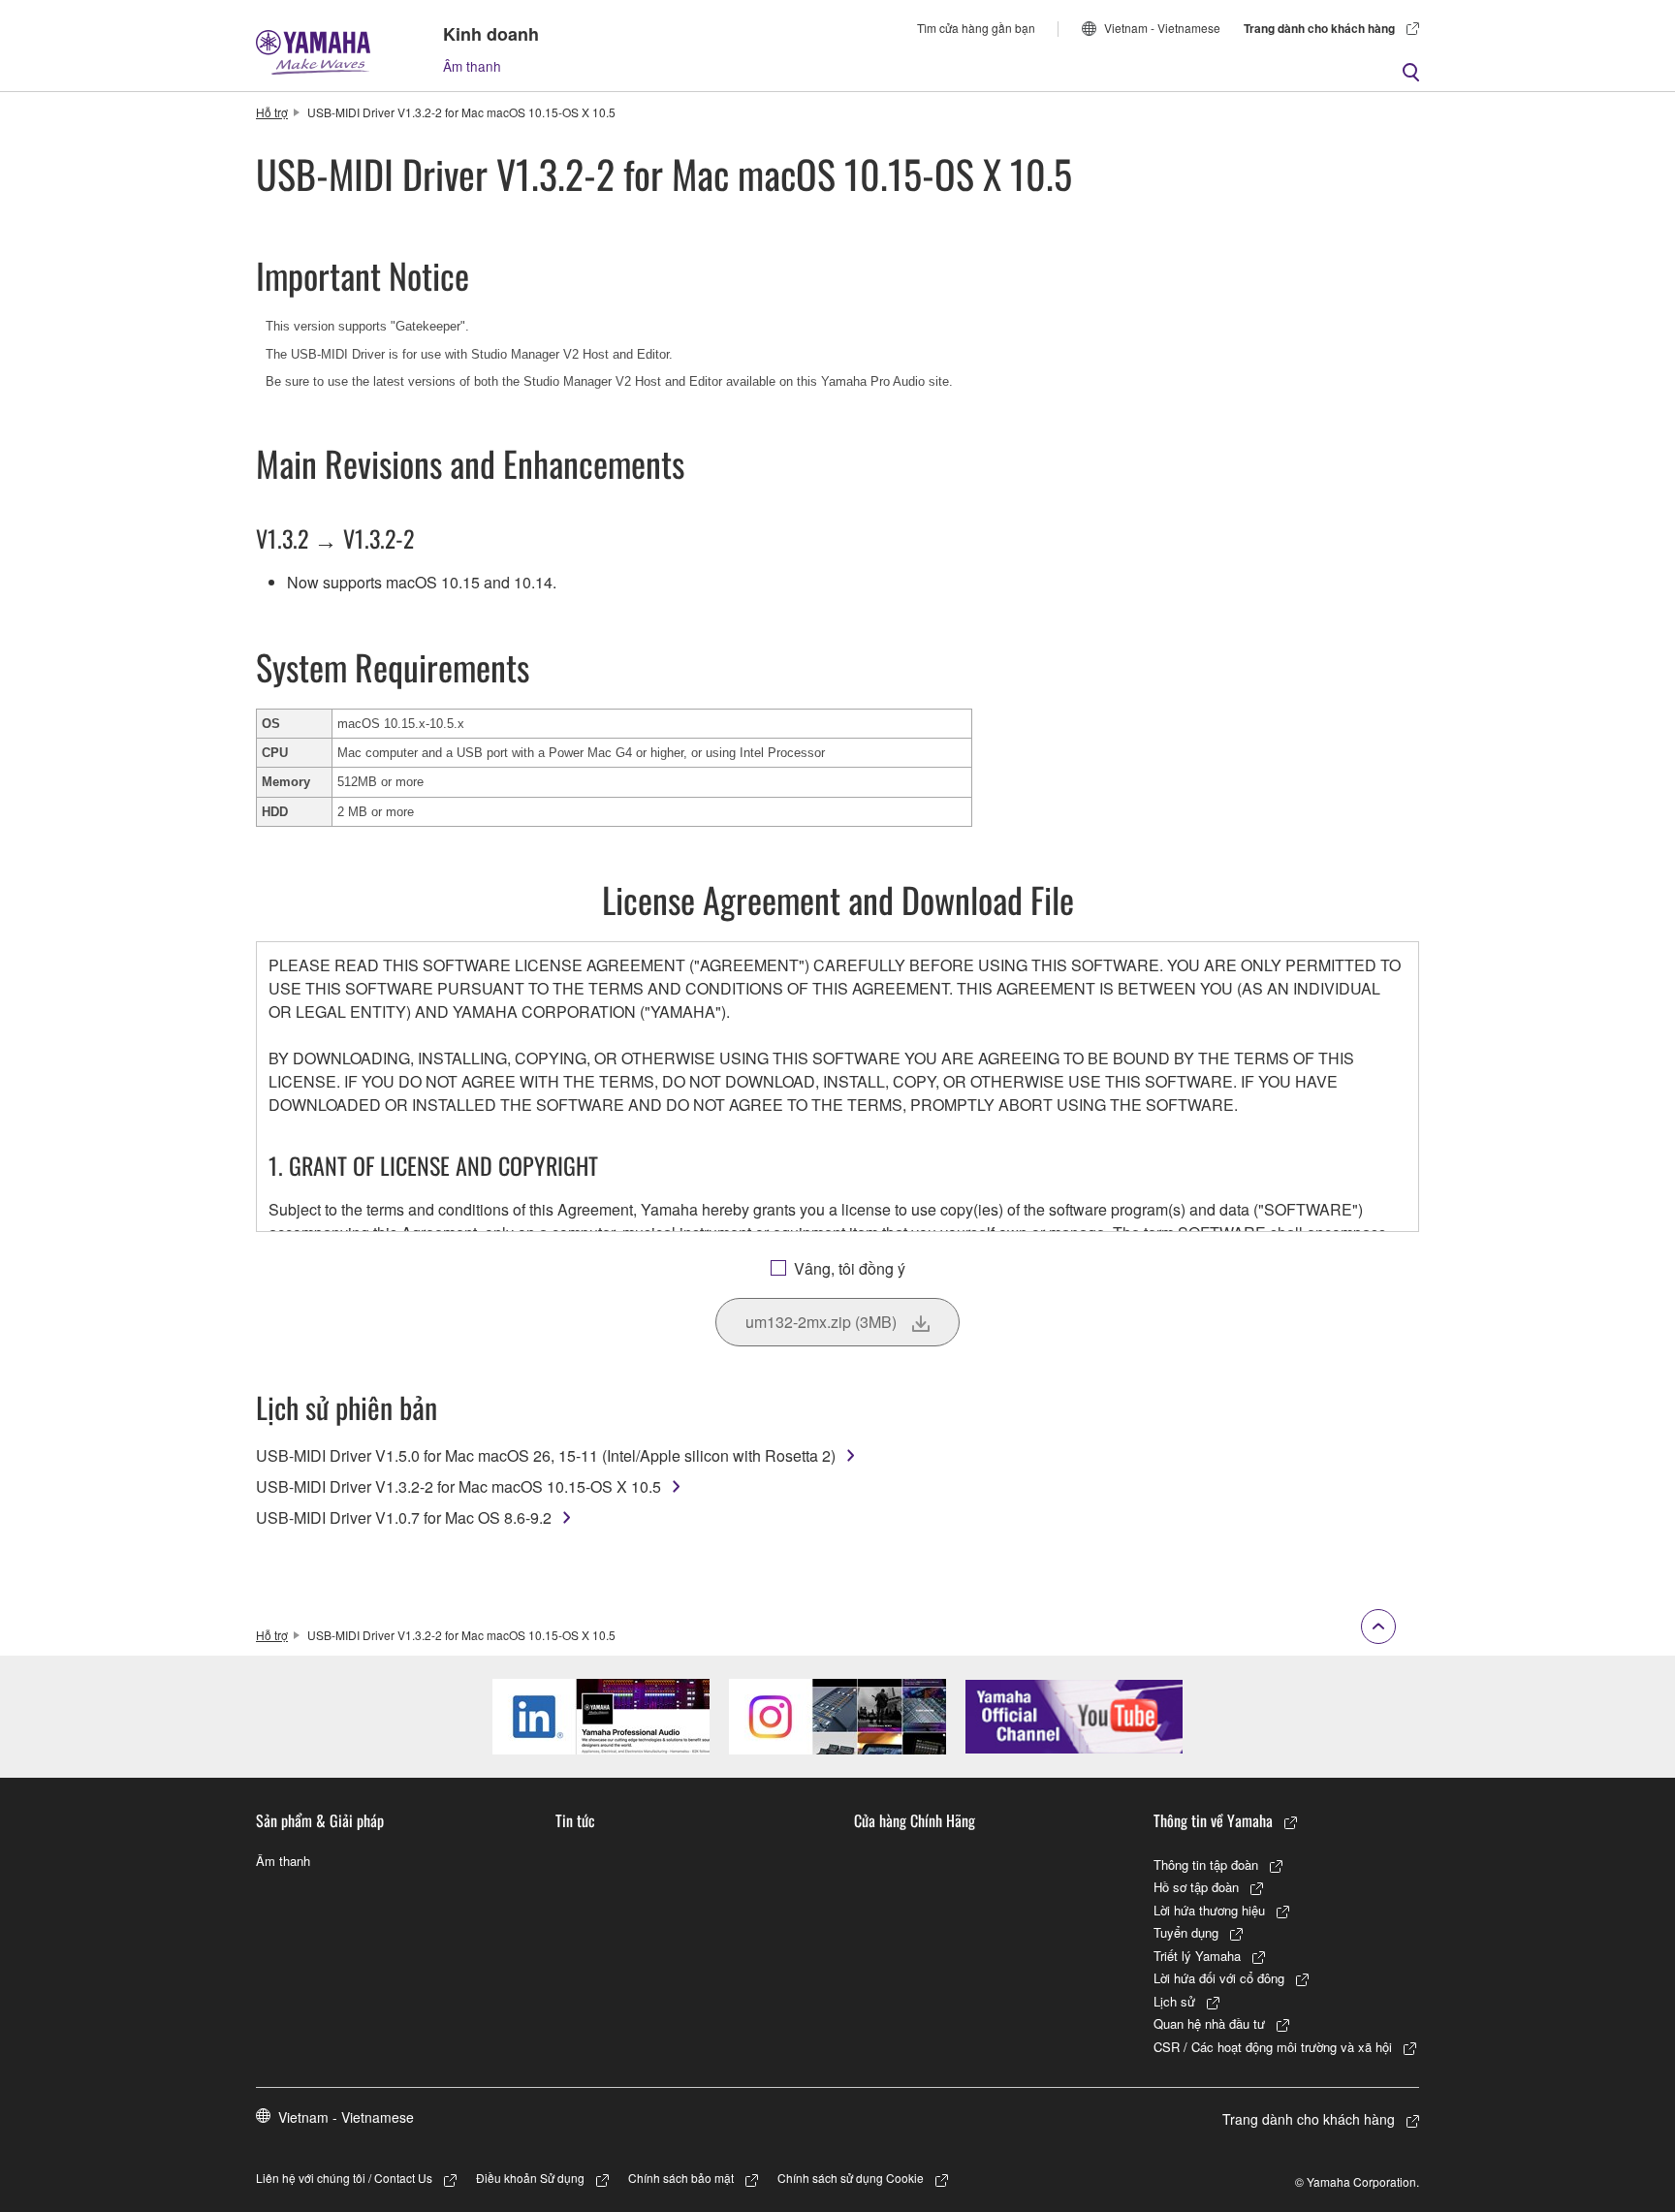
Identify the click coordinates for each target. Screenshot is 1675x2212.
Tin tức (575, 1820)
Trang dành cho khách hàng (1319, 28)
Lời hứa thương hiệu (1209, 1910)
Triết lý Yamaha (1197, 1956)
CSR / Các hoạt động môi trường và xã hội (1273, 2047)
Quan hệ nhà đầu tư (1209, 2023)
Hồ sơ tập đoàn (1196, 1887)
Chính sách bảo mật (681, 2178)
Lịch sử (1174, 2001)
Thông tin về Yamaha (1213, 1820)
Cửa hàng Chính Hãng (915, 1820)
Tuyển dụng (1186, 1932)
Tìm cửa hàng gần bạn (976, 28)
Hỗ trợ (272, 112)
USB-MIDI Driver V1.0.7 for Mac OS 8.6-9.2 (404, 1517)
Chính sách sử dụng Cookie (851, 2178)
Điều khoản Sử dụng (530, 2178)
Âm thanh (472, 66)
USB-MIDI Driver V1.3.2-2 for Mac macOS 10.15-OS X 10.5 (458, 1486)
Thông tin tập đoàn (1206, 1864)
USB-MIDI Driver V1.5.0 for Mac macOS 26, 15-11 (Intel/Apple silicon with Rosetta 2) (546, 1455)
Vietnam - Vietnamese (1162, 28)
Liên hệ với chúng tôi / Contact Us (344, 2178)
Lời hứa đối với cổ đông (1219, 1978)
